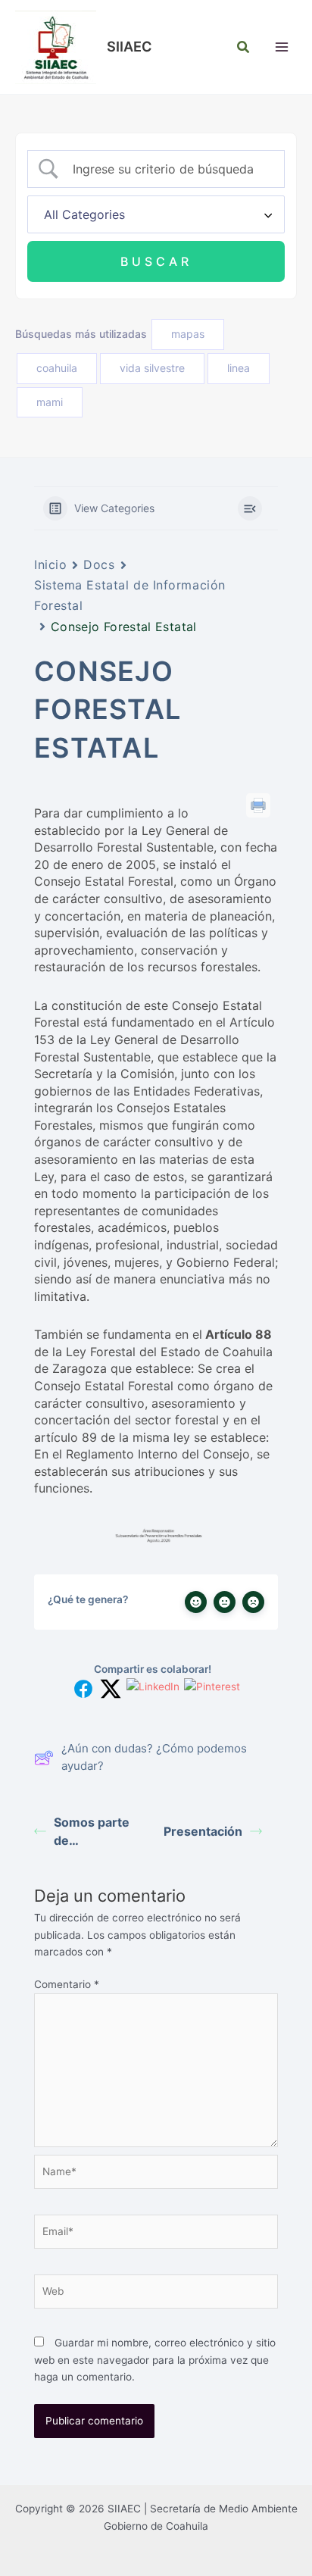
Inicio (50, 564)
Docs (99, 564)
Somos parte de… (92, 1831)
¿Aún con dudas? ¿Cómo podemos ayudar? (154, 1757)
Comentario (67, 1984)
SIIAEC (129, 46)
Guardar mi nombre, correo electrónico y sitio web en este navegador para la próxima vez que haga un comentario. (155, 2360)
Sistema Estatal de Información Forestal (130, 595)
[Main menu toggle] (282, 47)
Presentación (203, 1831)
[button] (244, 47)
